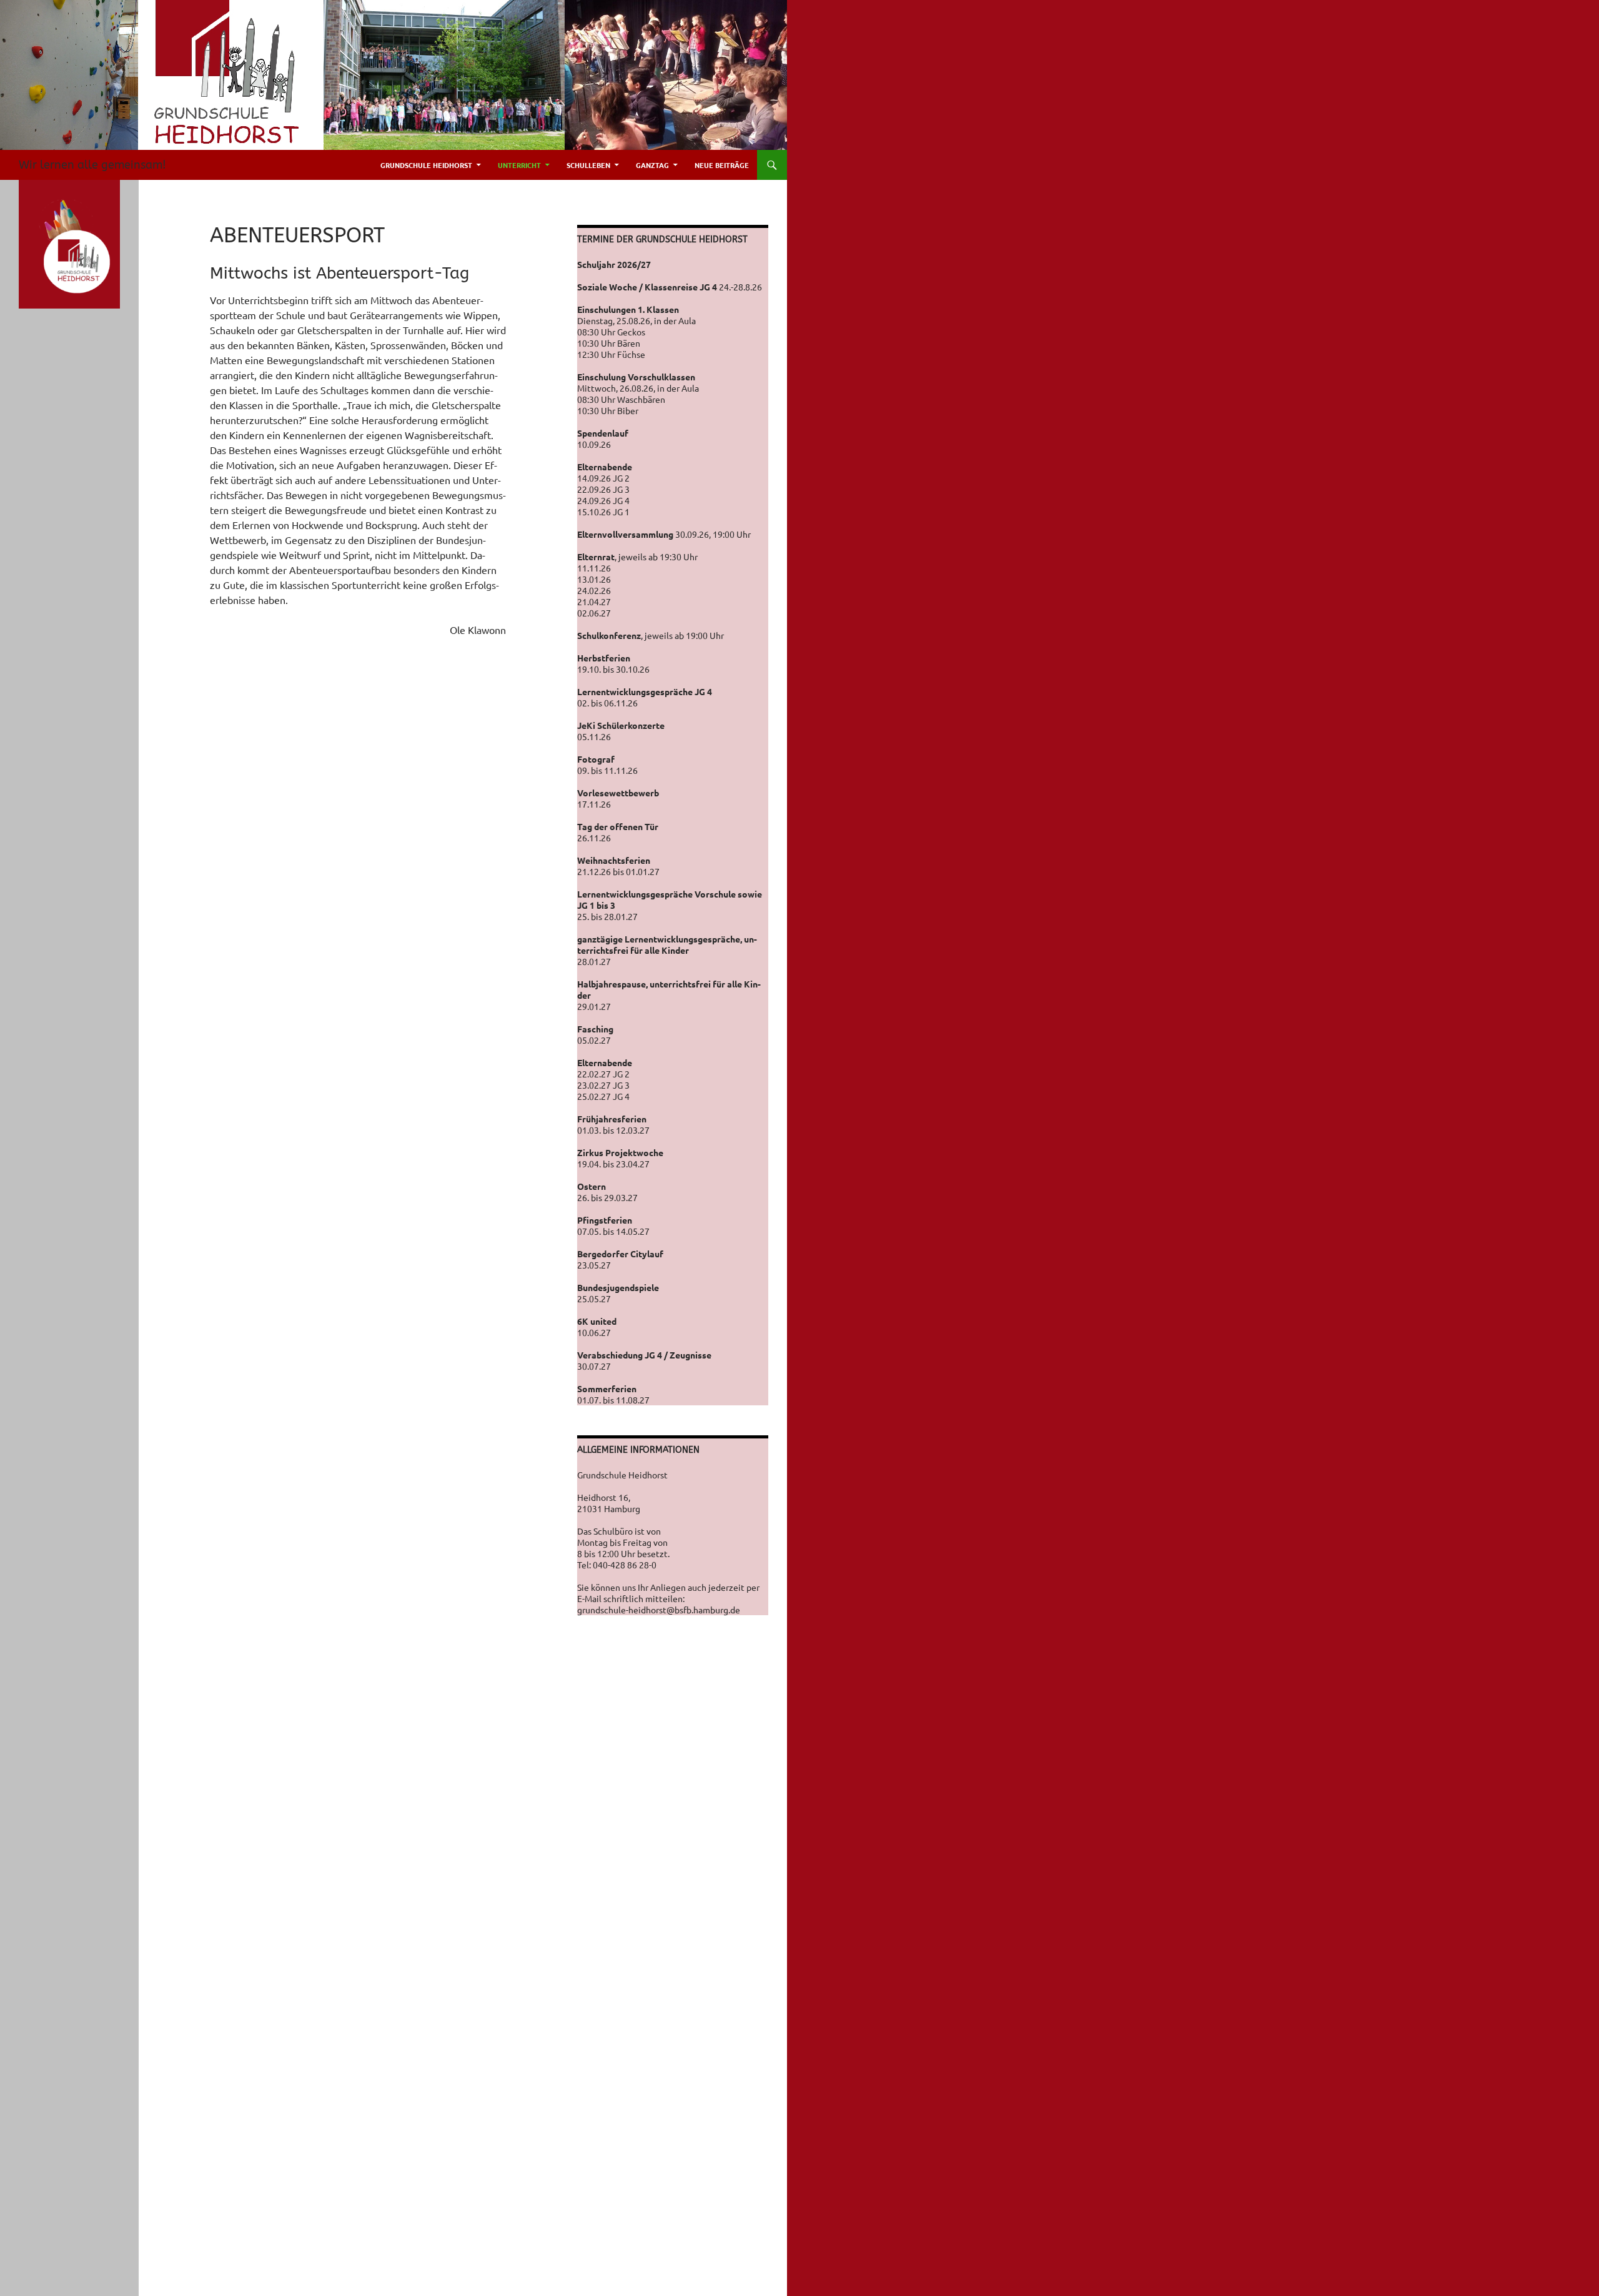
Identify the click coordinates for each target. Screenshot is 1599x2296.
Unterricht (519, 165)
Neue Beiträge (722, 165)
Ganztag (652, 165)
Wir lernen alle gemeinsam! (92, 165)
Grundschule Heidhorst (426, 165)
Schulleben (588, 165)
